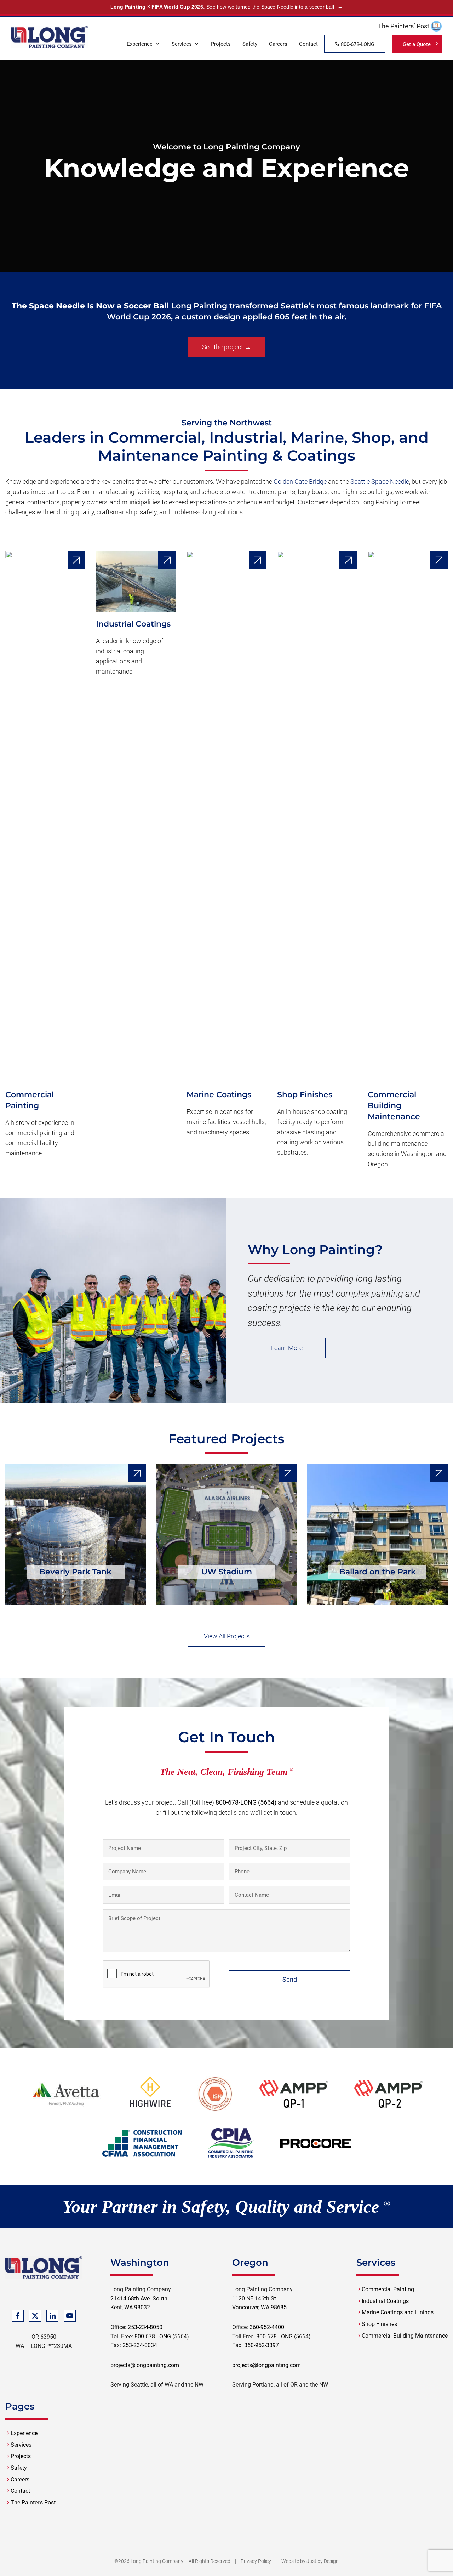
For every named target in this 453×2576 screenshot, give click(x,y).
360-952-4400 (267, 2327)
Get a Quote (417, 44)
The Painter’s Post (33, 2503)
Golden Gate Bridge (300, 482)
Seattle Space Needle (380, 482)
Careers (278, 44)
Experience (140, 44)
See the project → (226, 347)
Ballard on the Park (378, 1572)
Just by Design (323, 2561)
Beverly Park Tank (75, 1572)
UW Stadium (227, 1572)
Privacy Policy (256, 2561)
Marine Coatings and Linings (398, 2312)
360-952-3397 (262, 2345)
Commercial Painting (388, 2289)
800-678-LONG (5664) (246, 1802)
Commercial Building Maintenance (394, 1106)
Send (290, 1979)
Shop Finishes (305, 1095)
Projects (221, 44)
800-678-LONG (357, 44)
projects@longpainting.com (145, 2365)
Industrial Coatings (133, 624)
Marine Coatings (219, 1095)
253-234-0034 (140, 2345)
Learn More (287, 1348)
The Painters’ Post (404, 26)
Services (182, 44)
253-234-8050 (145, 2327)
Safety (250, 44)
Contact (308, 44)
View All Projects (227, 1636)
